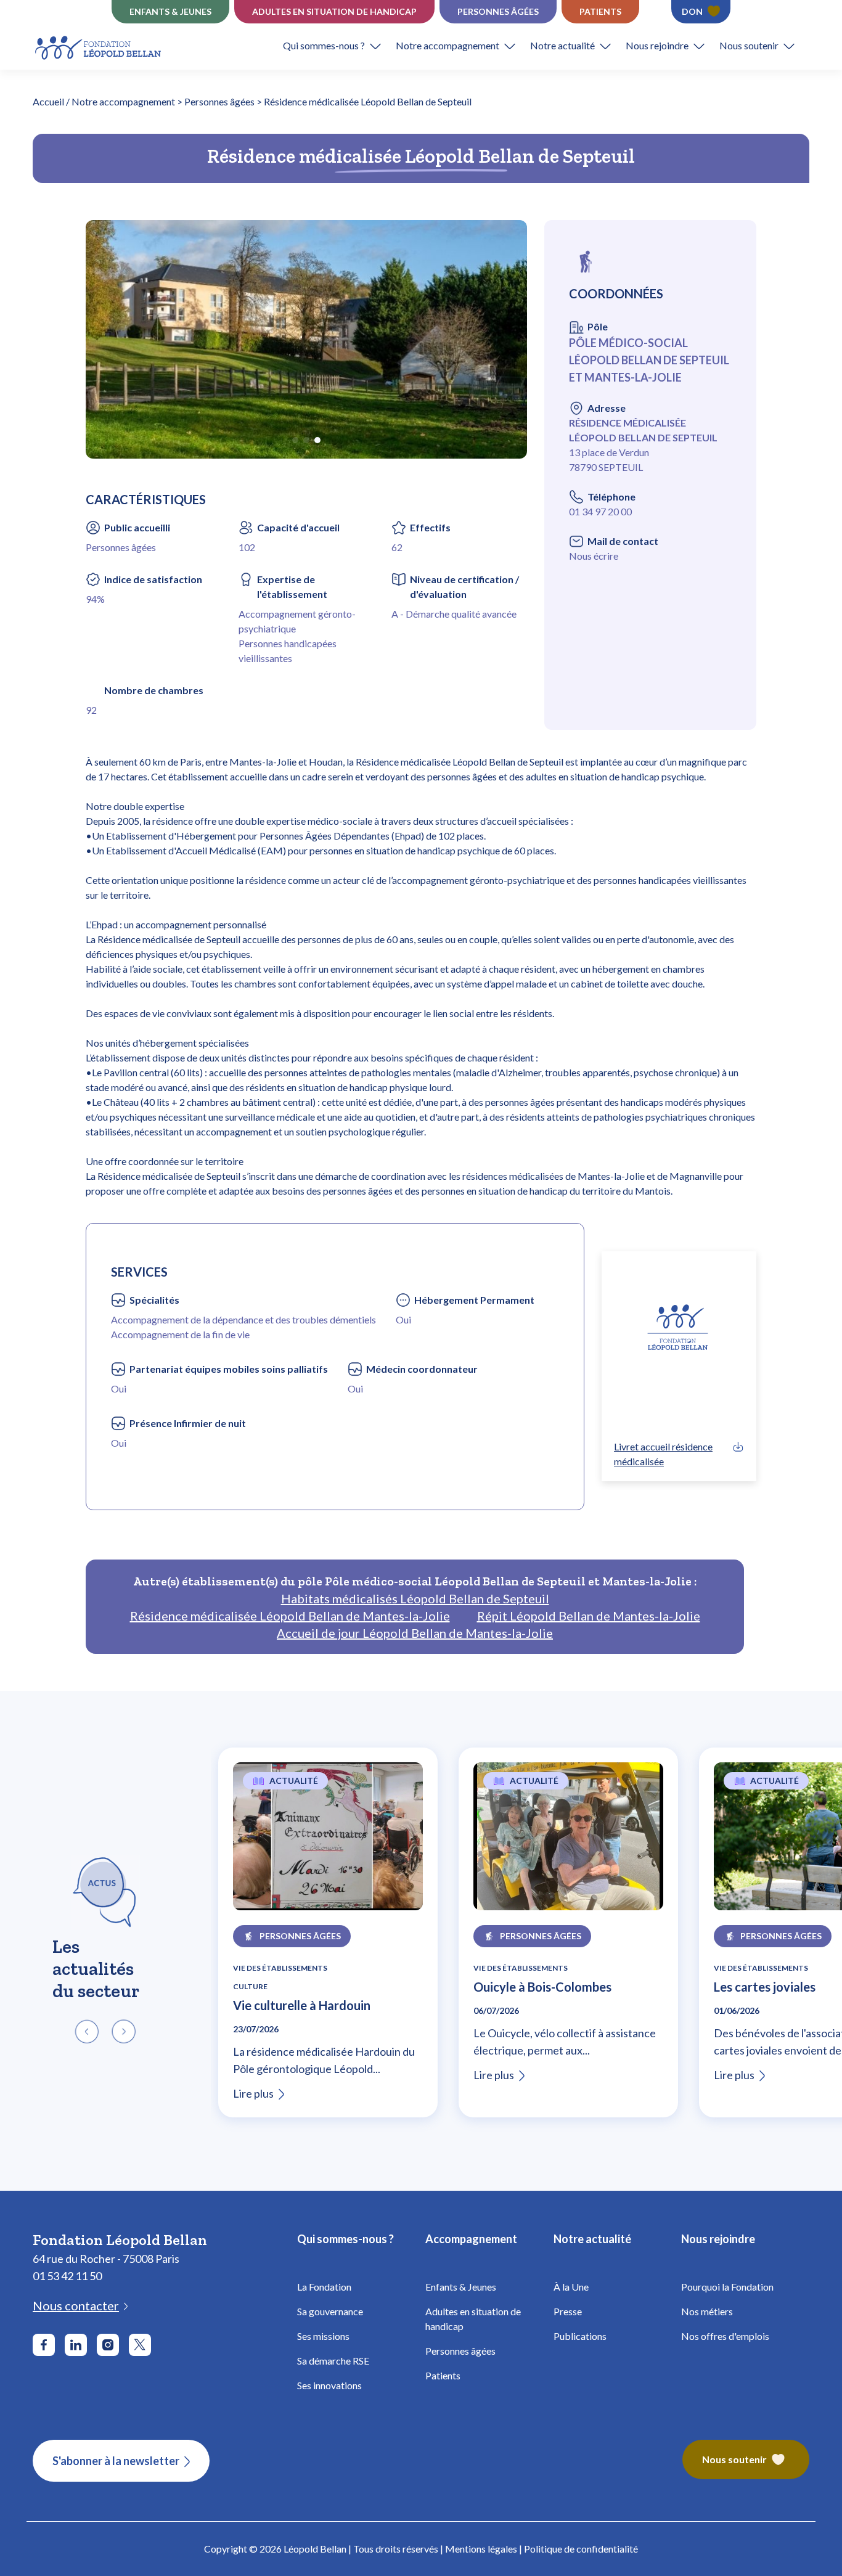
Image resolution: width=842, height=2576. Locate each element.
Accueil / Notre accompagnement (104, 101)
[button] (339, 46)
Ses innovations (329, 2385)
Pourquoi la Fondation (727, 2287)
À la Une (571, 2287)
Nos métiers (707, 2311)
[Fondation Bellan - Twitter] (140, 2345)
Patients (600, 11)
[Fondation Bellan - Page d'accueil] (99, 46)
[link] (679, 1454)
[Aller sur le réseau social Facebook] (44, 2345)
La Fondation (324, 2287)
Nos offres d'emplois (725, 2336)
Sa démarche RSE (333, 2361)
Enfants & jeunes (170, 11)
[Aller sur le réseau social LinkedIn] (76, 2345)
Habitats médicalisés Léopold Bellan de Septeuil (415, 1598)
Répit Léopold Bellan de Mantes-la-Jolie (589, 1616)
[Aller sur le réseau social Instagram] (108, 2345)
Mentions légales (481, 2549)
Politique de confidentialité (581, 2549)
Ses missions (323, 2336)
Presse (568, 2311)
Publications (580, 2336)
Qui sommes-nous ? (324, 45)
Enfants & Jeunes (461, 2287)
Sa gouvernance (330, 2311)
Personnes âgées (498, 11)
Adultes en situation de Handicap (334, 11)
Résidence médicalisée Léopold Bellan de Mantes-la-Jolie (290, 1616)
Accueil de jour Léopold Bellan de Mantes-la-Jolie (415, 1633)
